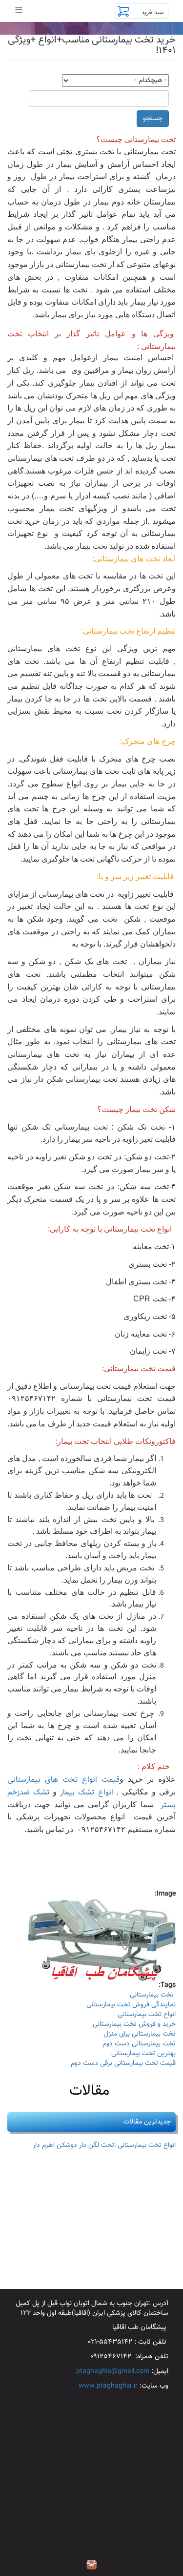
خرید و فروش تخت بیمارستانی (134, 2024)
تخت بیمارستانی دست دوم (139, 2044)
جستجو (153, 119)
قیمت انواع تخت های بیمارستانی (63, 1780)
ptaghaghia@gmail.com (113, 2371)
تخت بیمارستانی (153, 1995)
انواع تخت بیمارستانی (147, 2015)
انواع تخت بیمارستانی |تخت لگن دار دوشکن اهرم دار (104, 2145)
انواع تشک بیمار (88, 1793)
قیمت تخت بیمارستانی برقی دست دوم (123, 2063)
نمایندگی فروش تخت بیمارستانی (131, 2005)
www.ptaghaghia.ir (108, 2386)
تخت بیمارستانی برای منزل (140, 2034)
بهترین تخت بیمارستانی (143, 2054)
